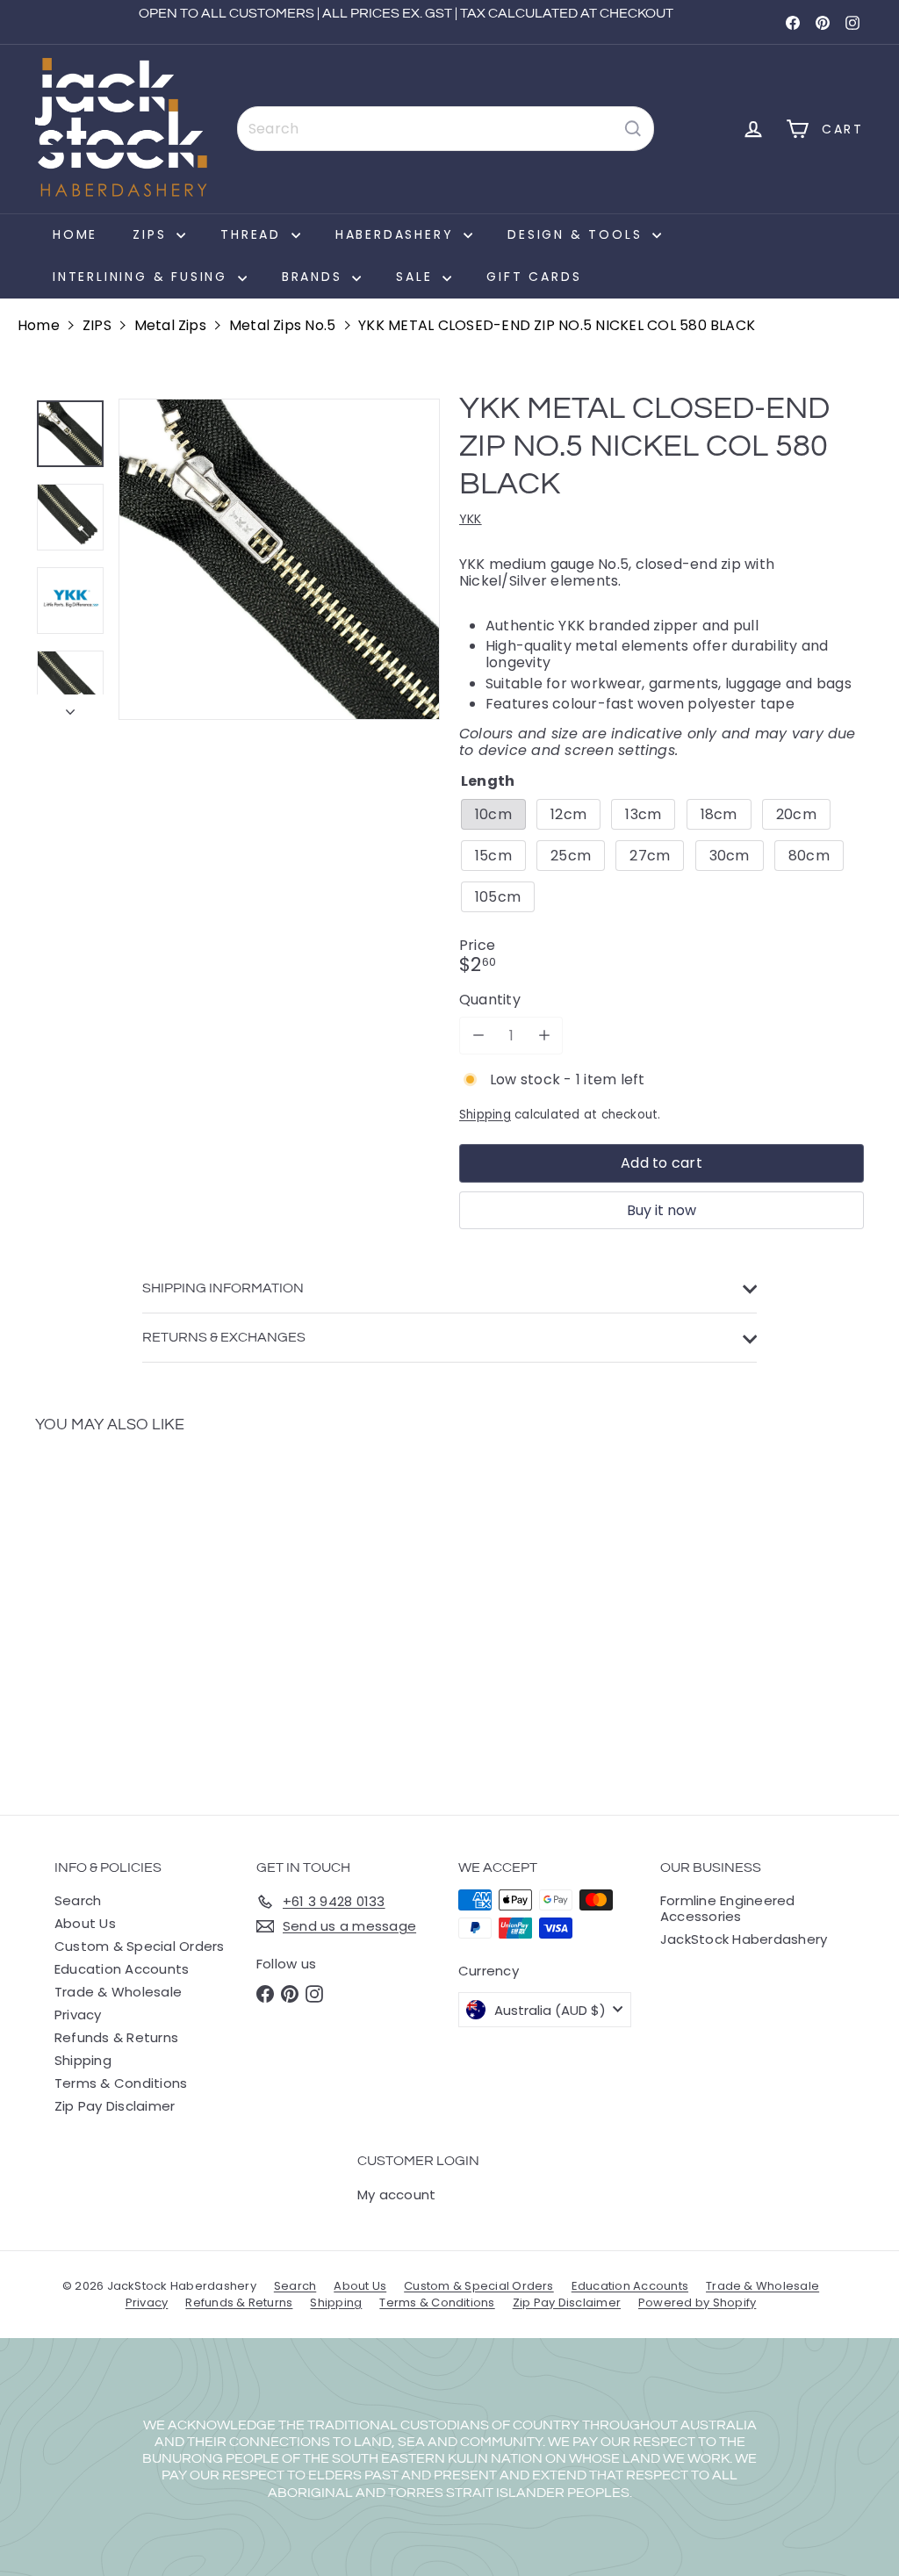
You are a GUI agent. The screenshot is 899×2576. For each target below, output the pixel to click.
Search (78, 1900)
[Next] (70, 707)
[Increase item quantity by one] (544, 1036)
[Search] (633, 129)
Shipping (485, 1115)
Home (75, 234)
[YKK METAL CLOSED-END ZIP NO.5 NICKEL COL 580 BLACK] (97, 1612)
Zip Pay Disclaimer (115, 2106)
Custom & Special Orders (140, 1946)
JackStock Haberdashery (744, 1939)
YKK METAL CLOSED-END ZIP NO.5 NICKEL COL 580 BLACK (557, 325)
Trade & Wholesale (118, 1992)
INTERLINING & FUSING (143, 277)
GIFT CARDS (534, 277)
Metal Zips (170, 325)
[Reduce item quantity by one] (478, 1036)
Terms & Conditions (121, 2083)
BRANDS (315, 277)
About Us (85, 1923)
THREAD (254, 234)
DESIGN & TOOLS (578, 234)
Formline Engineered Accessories (728, 1908)
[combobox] (446, 129)
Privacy (78, 2015)
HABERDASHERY (397, 234)
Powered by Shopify (697, 2303)
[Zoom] (279, 559)
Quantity (490, 1000)
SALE (417, 277)
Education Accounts (122, 1969)
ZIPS (152, 234)
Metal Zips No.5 (283, 325)
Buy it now (662, 1210)
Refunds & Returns (116, 2037)
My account (396, 2195)
